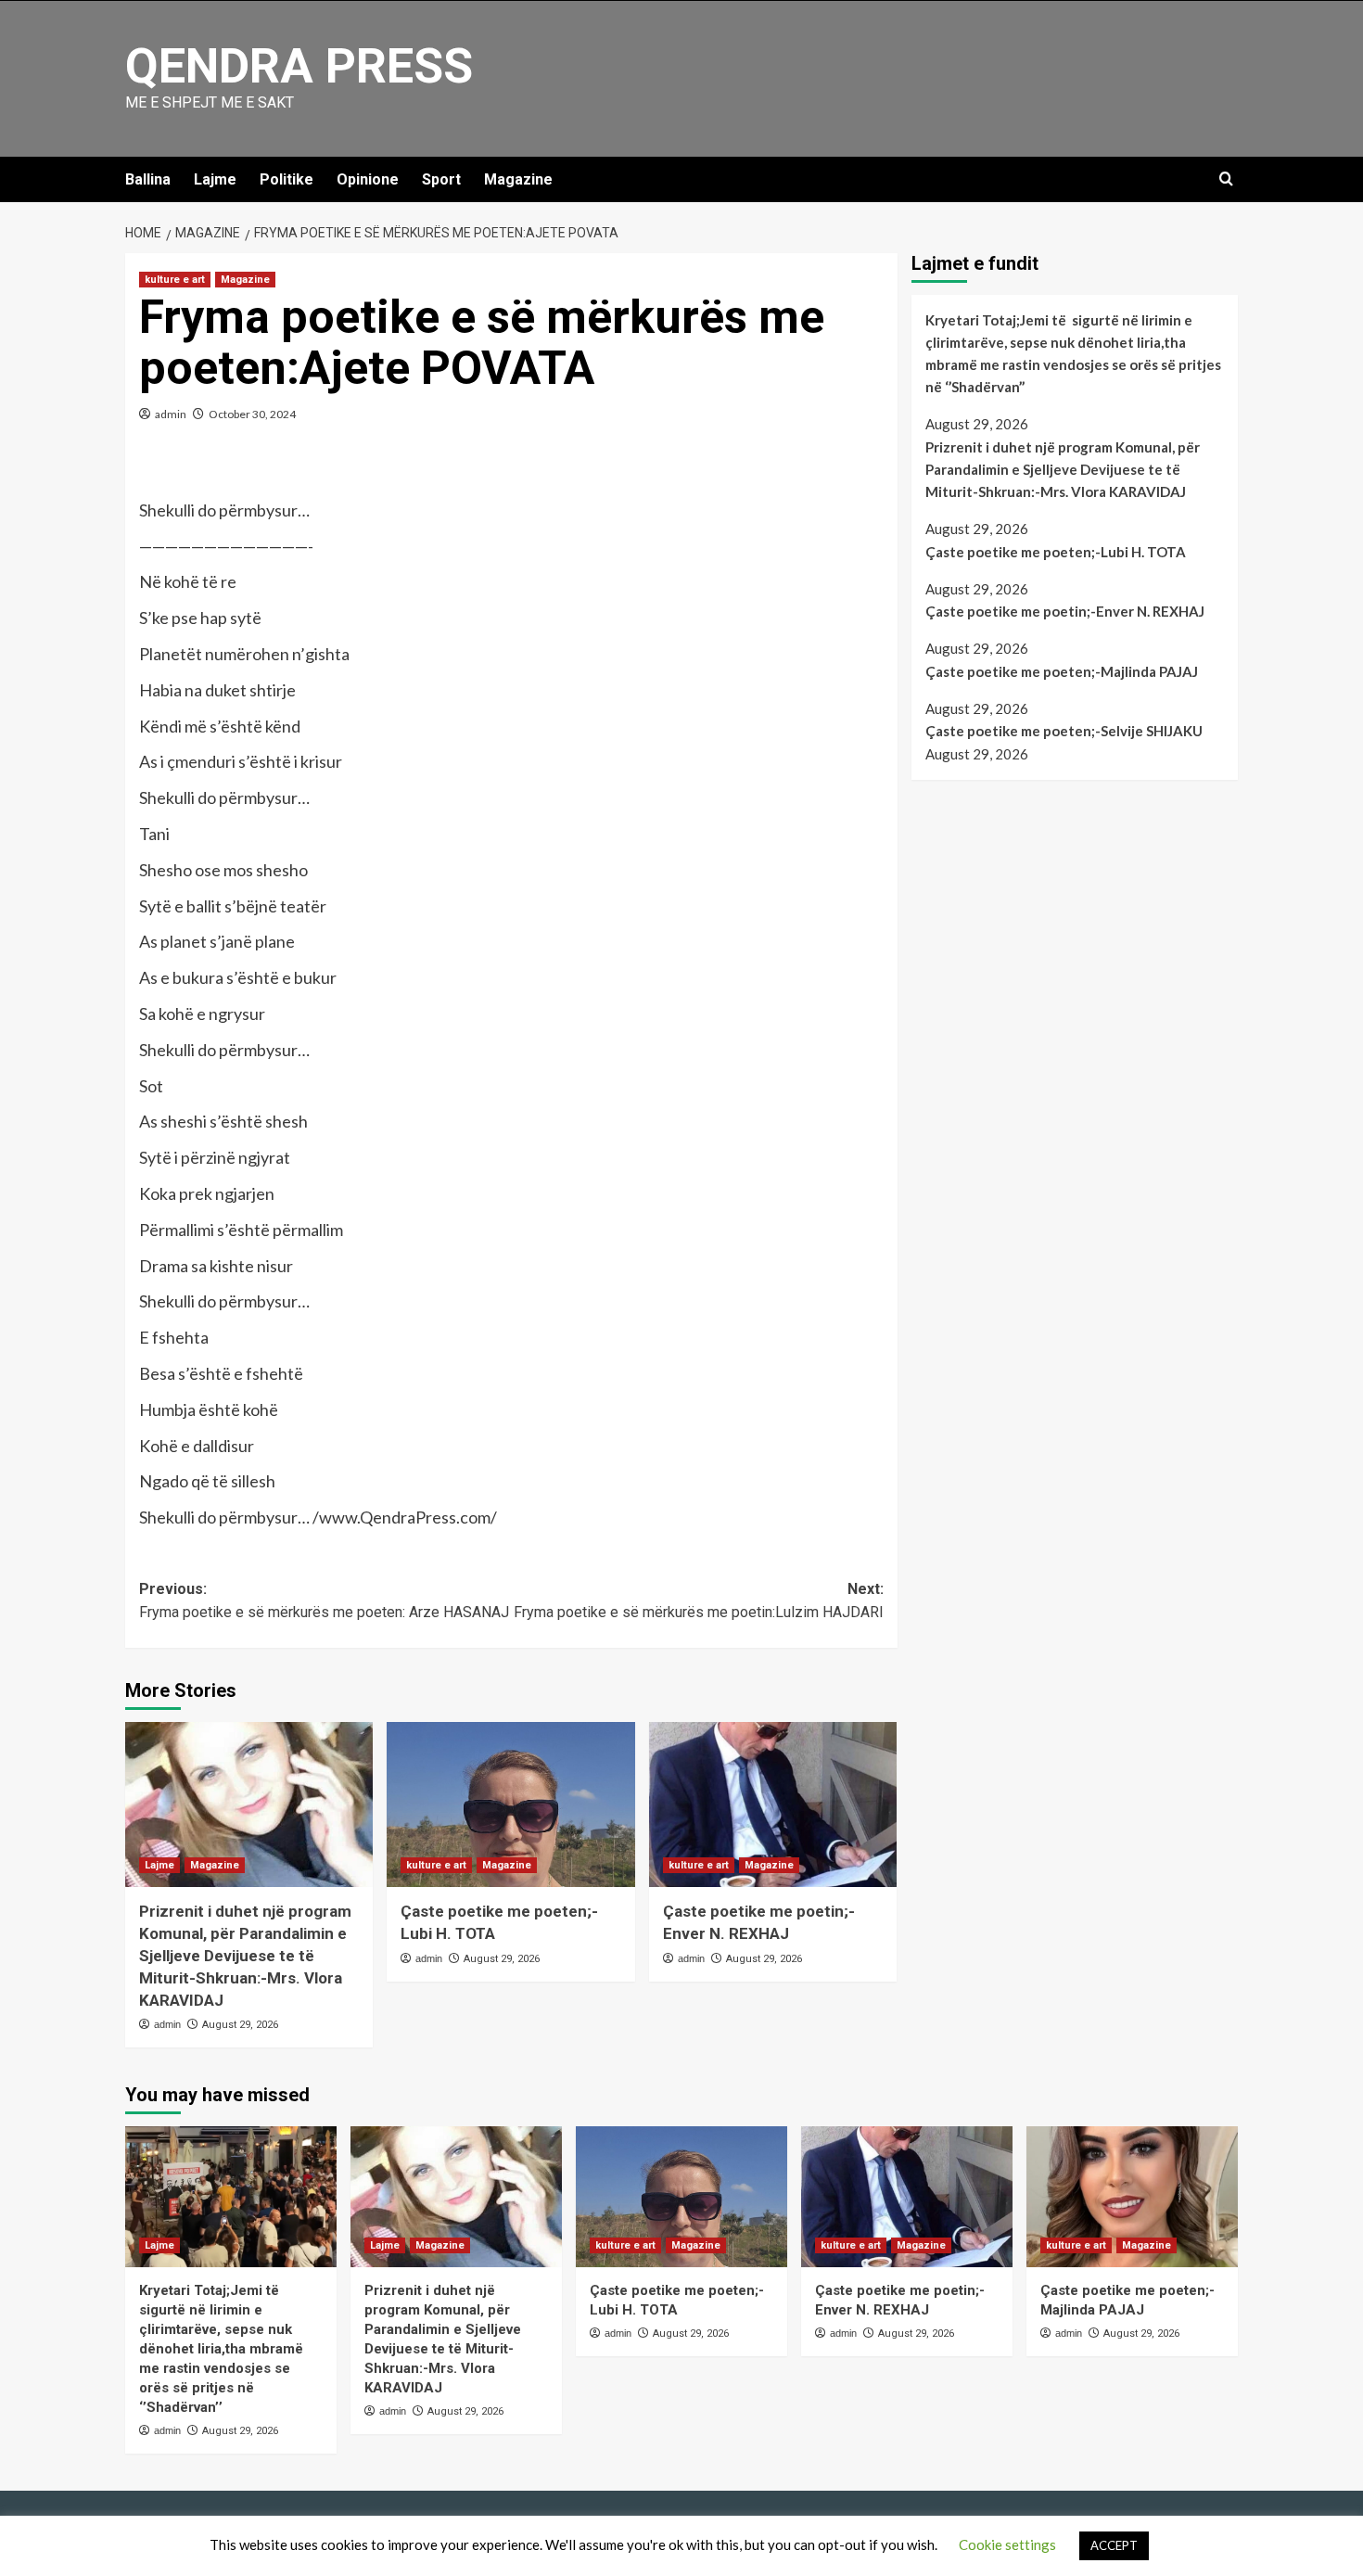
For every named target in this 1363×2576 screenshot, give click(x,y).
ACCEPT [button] (1114, 2545)
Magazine (518, 179)
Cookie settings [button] (1007, 2544)
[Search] (1226, 179)
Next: (698, 1601)
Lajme (215, 179)
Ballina (148, 179)
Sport (441, 179)
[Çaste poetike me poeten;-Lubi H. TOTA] (510, 1804)
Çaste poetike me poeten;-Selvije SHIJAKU (1064, 731)
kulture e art (175, 280)
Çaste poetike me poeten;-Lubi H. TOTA (1056, 551)
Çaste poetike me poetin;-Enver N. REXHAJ (1065, 611)
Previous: (324, 1601)
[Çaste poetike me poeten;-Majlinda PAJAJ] (1132, 2197)
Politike (287, 179)
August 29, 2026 (240, 2025)
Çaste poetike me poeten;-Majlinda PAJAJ (1062, 671)
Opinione (368, 179)
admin (171, 414)
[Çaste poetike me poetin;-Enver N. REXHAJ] (773, 1804)
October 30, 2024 (252, 414)
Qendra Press (299, 66)
